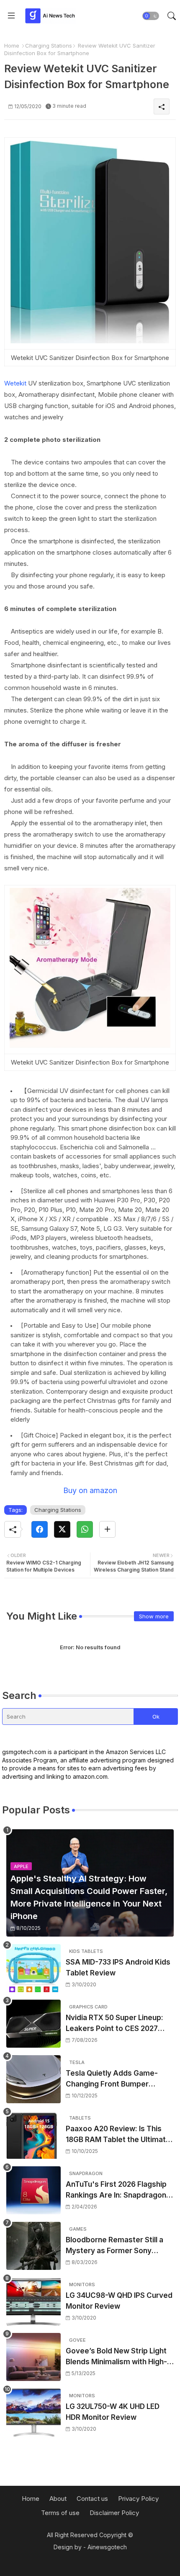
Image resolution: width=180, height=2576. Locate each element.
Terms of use (60, 2513)
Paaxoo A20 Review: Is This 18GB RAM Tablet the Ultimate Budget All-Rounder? (118, 2135)
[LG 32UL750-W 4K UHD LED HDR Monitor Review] (33, 2412)
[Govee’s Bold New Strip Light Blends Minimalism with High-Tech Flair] (33, 2357)
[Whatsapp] (85, 1529)
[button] (151, 16)
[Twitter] (62, 1529)
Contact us (92, 2499)
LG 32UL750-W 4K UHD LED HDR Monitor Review (113, 2412)
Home (12, 46)
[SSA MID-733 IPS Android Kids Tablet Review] (33, 1968)
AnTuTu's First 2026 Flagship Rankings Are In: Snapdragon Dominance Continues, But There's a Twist (116, 2190)
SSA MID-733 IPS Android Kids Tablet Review (118, 1967)
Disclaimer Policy (114, 2513)
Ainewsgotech (107, 2547)
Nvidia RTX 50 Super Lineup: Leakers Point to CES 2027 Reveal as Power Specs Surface (114, 2024)
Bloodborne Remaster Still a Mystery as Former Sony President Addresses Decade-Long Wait (120, 2246)
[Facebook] (40, 1529)
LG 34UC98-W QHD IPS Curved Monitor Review (119, 2301)
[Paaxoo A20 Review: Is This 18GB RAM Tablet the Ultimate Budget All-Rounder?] (33, 2135)
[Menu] (11, 16)
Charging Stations (49, 46)
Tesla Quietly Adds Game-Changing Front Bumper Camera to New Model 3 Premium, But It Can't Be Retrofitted (112, 2079)
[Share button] (107, 1529)
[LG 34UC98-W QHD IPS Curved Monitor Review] (33, 2301)
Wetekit (15, 383)
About (58, 2499)
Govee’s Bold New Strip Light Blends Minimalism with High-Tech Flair (116, 2357)
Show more (154, 1616)
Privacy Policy (138, 2499)
